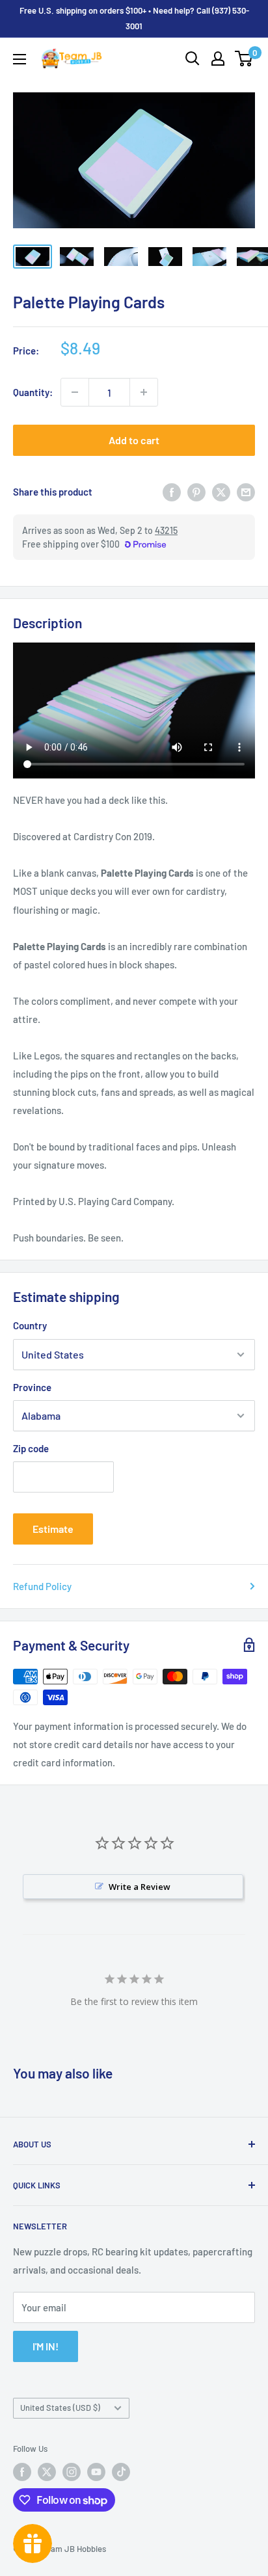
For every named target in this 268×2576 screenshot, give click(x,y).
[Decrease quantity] (75, 392)
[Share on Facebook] (172, 492)
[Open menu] (20, 59)
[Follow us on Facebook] (22, 2472)
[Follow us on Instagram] (72, 2472)
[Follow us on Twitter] (47, 2472)
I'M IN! (46, 2346)
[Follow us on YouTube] (96, 2472)
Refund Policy (42, 1586)
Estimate (53, 1529)
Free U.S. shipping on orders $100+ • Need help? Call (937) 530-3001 (134, 18)
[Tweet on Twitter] (221, 492)
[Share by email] (246, 492)
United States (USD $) (60, 2408)
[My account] (218, 59)
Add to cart (134, 440)
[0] (244, 59)
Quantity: (33, 392)
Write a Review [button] (140, 1887)
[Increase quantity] (144, 392)
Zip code (31, 1448)
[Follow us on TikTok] (121, 2472)
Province (32, 1387)
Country (30, 1325)
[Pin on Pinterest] (196, 492)
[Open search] (193, 59)
